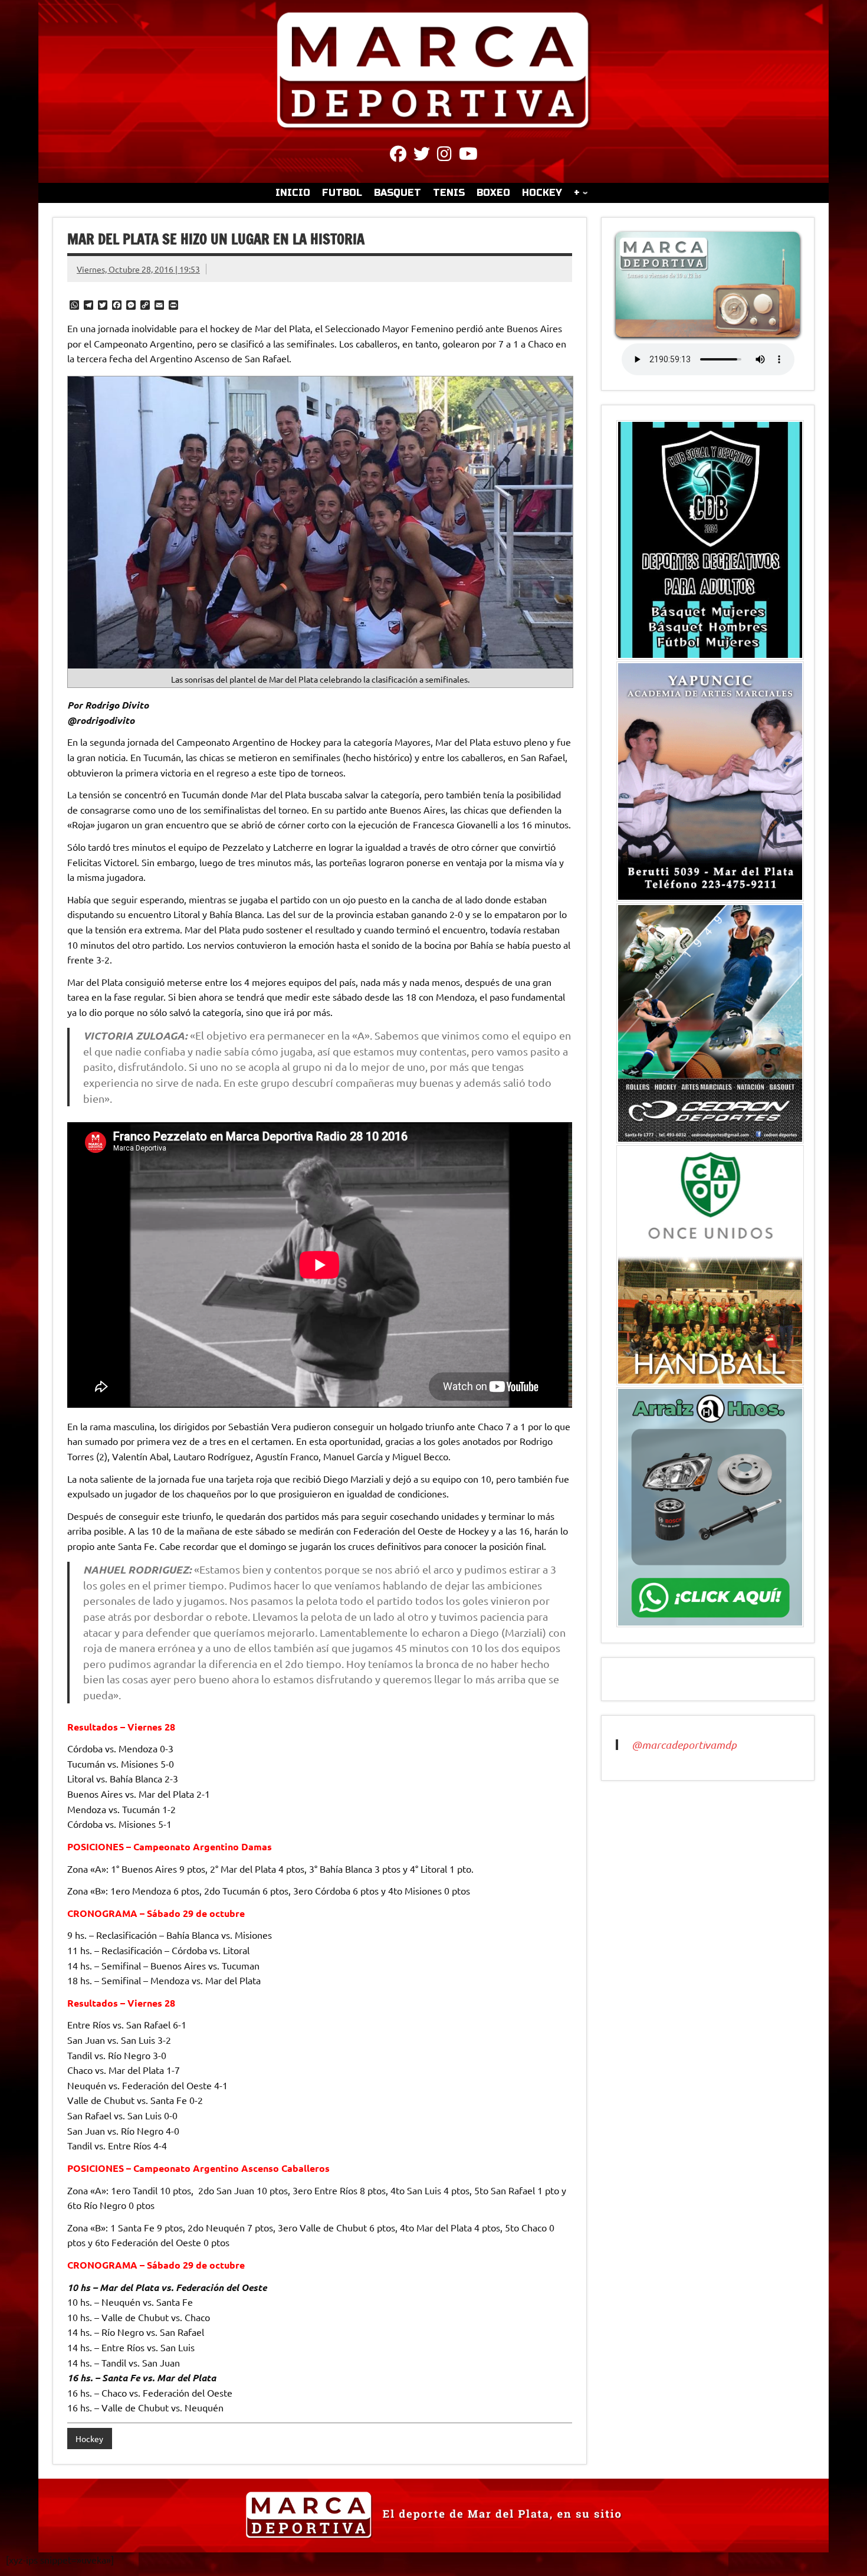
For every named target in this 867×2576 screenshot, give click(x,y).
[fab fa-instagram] (444, 156)
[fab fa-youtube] (468, 156)
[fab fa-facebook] (398, 156)
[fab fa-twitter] (422, 156)
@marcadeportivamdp (684, 1745)
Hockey (89, 2439)
